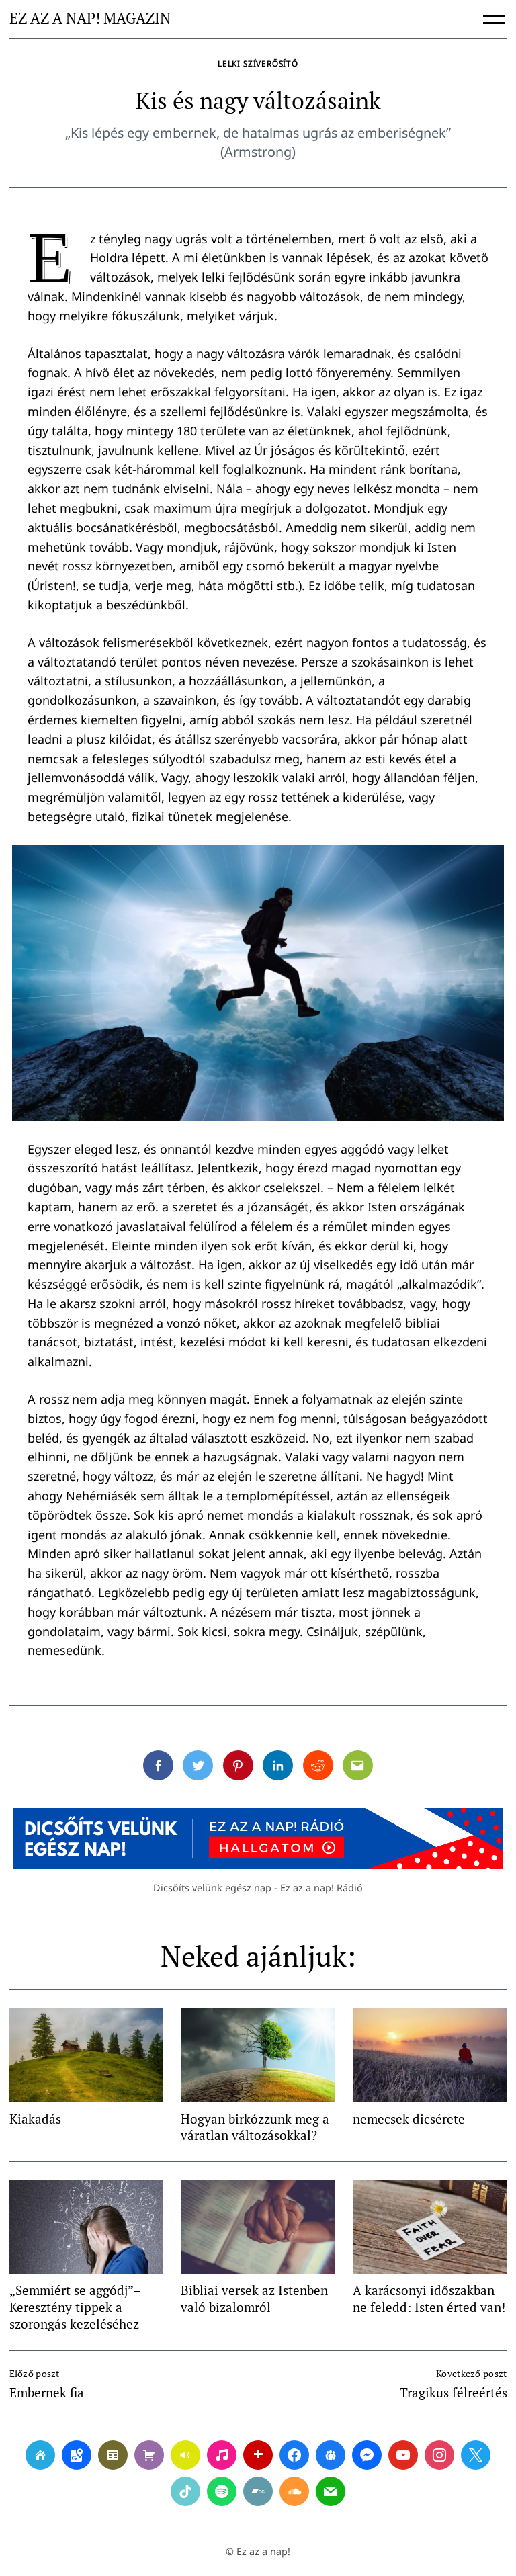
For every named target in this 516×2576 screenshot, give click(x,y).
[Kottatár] (222, 2455)
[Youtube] (403, 2455)
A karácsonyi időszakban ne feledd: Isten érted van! (429, 2299)
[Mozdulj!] (258, 2455)
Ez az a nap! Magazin (90, 19)
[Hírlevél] (331, 2491)
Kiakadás (35, 2119)
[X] (476, 2455)
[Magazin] (113, 2455)
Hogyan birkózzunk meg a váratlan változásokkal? (255, 2127)
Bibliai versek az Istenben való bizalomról (254, 2299)
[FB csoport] (331, 2455)
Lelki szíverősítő (258, 63)
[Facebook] (294, 2455)
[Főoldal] (40, 2455)
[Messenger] (367, 2455)
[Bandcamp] (258, 2491)
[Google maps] (77, 2455)
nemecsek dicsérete (409, 2119)
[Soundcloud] (294, 2491)
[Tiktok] (185, 2491)
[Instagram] (439, 2455)
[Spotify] (222, 2491)
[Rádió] (185, 2455)
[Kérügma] (149, 2455)
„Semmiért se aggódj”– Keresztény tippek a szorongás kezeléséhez (75, 2307)
